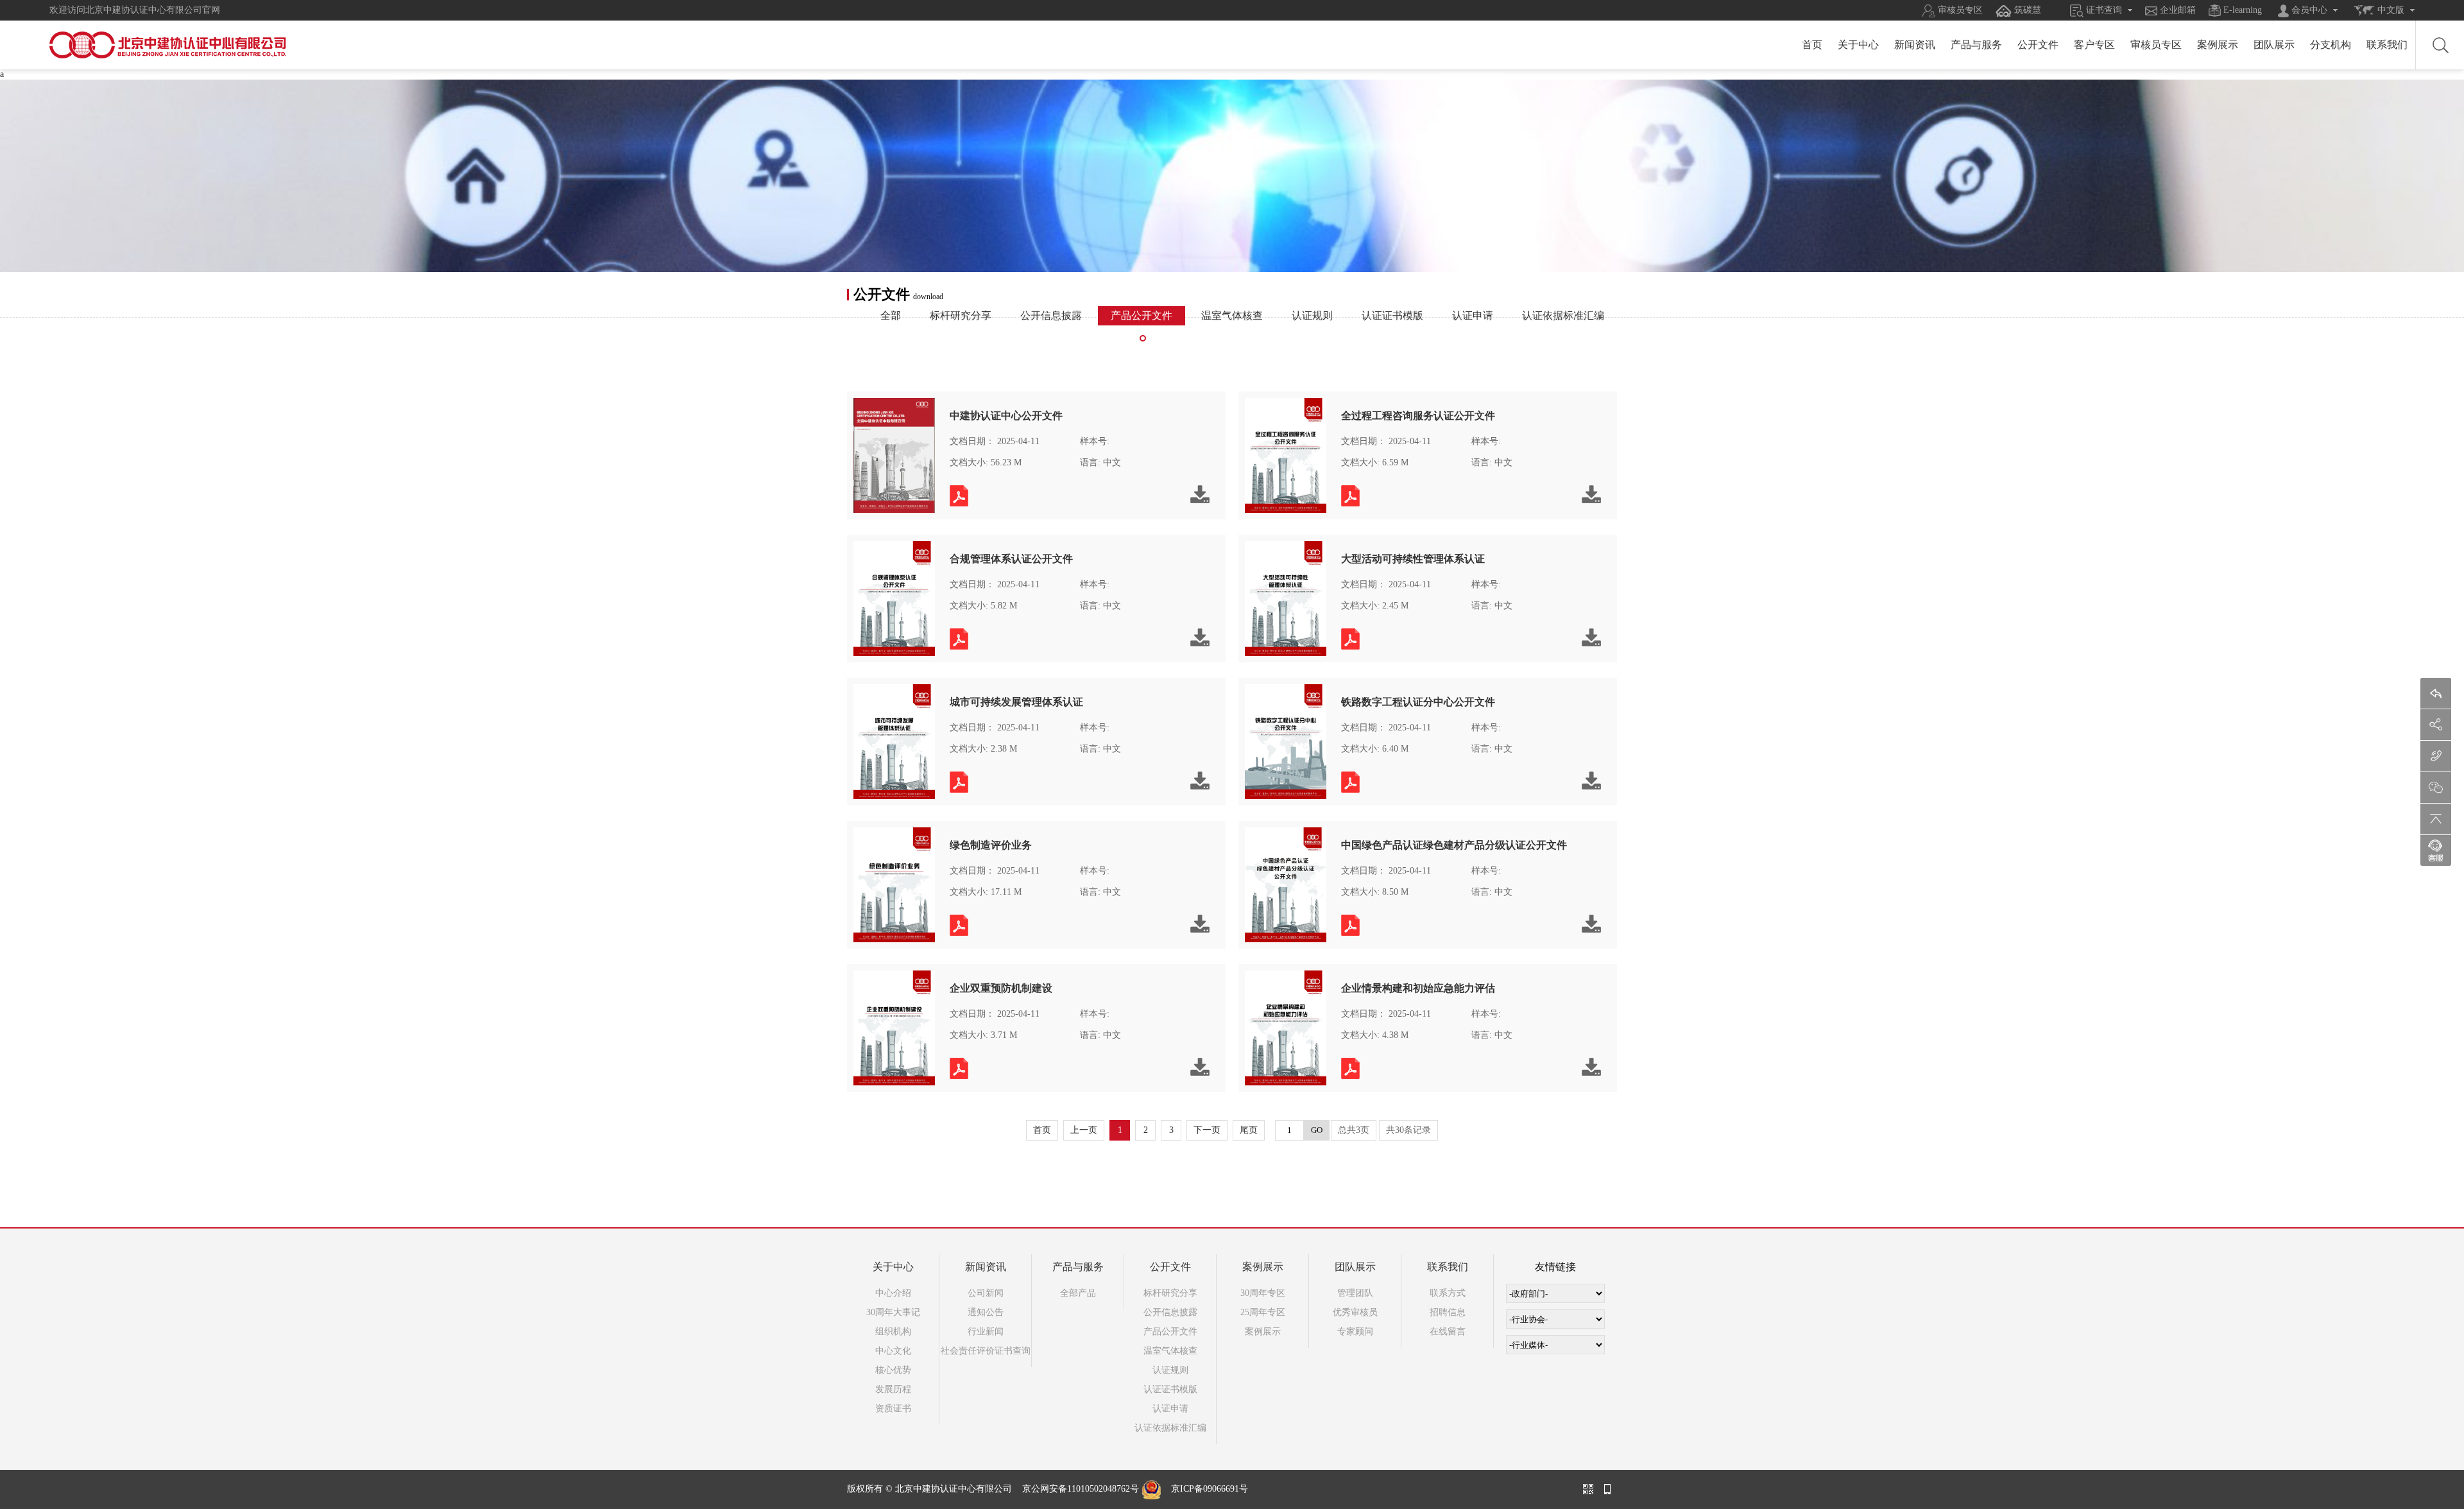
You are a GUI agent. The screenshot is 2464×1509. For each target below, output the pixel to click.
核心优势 (893, 1370)
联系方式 (1448, 1293)
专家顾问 (1355, 1332)
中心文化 (893, 1351)
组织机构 (893, 1332)
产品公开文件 (1142, 315)
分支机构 (2331, 45)
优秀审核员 (1355, 1312)
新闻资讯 (1915, 45)
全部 (891, 315)
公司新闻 (986, 1293)
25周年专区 (1263, 1312)
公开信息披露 (1051, 315)
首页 (1812, 45)
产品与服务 (1976, 45)
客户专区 (2094, 45)
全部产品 (1078, 1293)
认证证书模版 (1392, 315)
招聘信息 (1448, 1312)
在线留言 (1448, 1332)
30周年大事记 (893, 1312)
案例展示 (2218, 45)
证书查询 (2103, 10)
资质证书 (893, 1409)
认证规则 (1312, 315)
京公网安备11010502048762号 (1081, 1489)
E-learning (2241, 10)
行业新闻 (986, 1332)
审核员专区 (1959, 10)
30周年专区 (1263, 1293)
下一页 (1207, 1130)
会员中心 (2308, 10)
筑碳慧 (2026, 10)
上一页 (1084, 1130)
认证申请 (1473, 315)
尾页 (1249, 1130)
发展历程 (893, 1389)
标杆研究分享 (961, 315)
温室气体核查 (1232, 315)
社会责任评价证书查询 (986, 1351)
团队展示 (2274, 45)
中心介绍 (893, 1293)
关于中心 (1858, 45)
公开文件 (2038, 45)
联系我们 (2387, 45)
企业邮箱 (2177, 10)
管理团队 (1355, 1293)
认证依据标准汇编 (1563, 315)
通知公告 (986, 1312)
